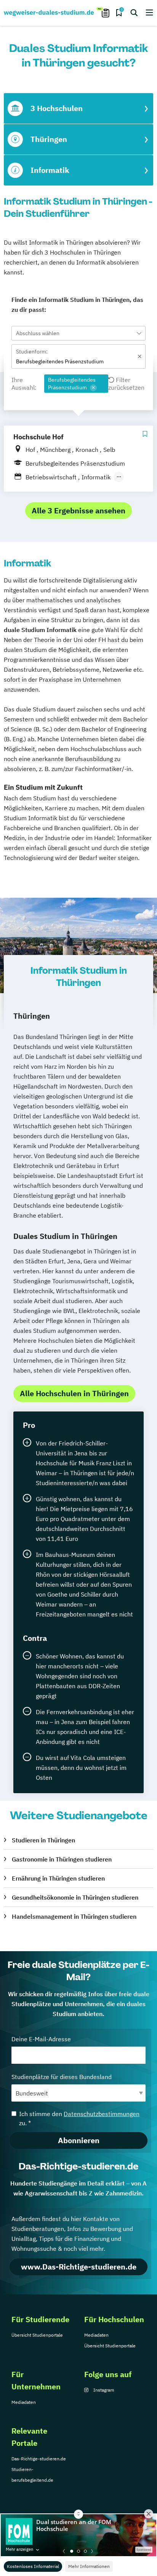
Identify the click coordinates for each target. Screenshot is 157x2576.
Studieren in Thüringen (43, 1840)
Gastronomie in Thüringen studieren (62, 1859)
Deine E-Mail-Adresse (41, 2039)
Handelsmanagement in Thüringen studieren (74, 1916)
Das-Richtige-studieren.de (39, 2459)
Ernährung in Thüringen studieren (58, 1878)
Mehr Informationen (89, 2566)
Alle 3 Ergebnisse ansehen (78, 511)
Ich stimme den (79, 2118)
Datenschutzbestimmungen (102, 2114)
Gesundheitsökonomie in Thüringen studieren (75, 1897)
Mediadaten (96, 2335)
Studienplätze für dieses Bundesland (62, 2077)
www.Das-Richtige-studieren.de (79, 2267)
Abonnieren (79, 2140)
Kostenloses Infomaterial (33, 2566)
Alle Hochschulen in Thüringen (74, 1393)
